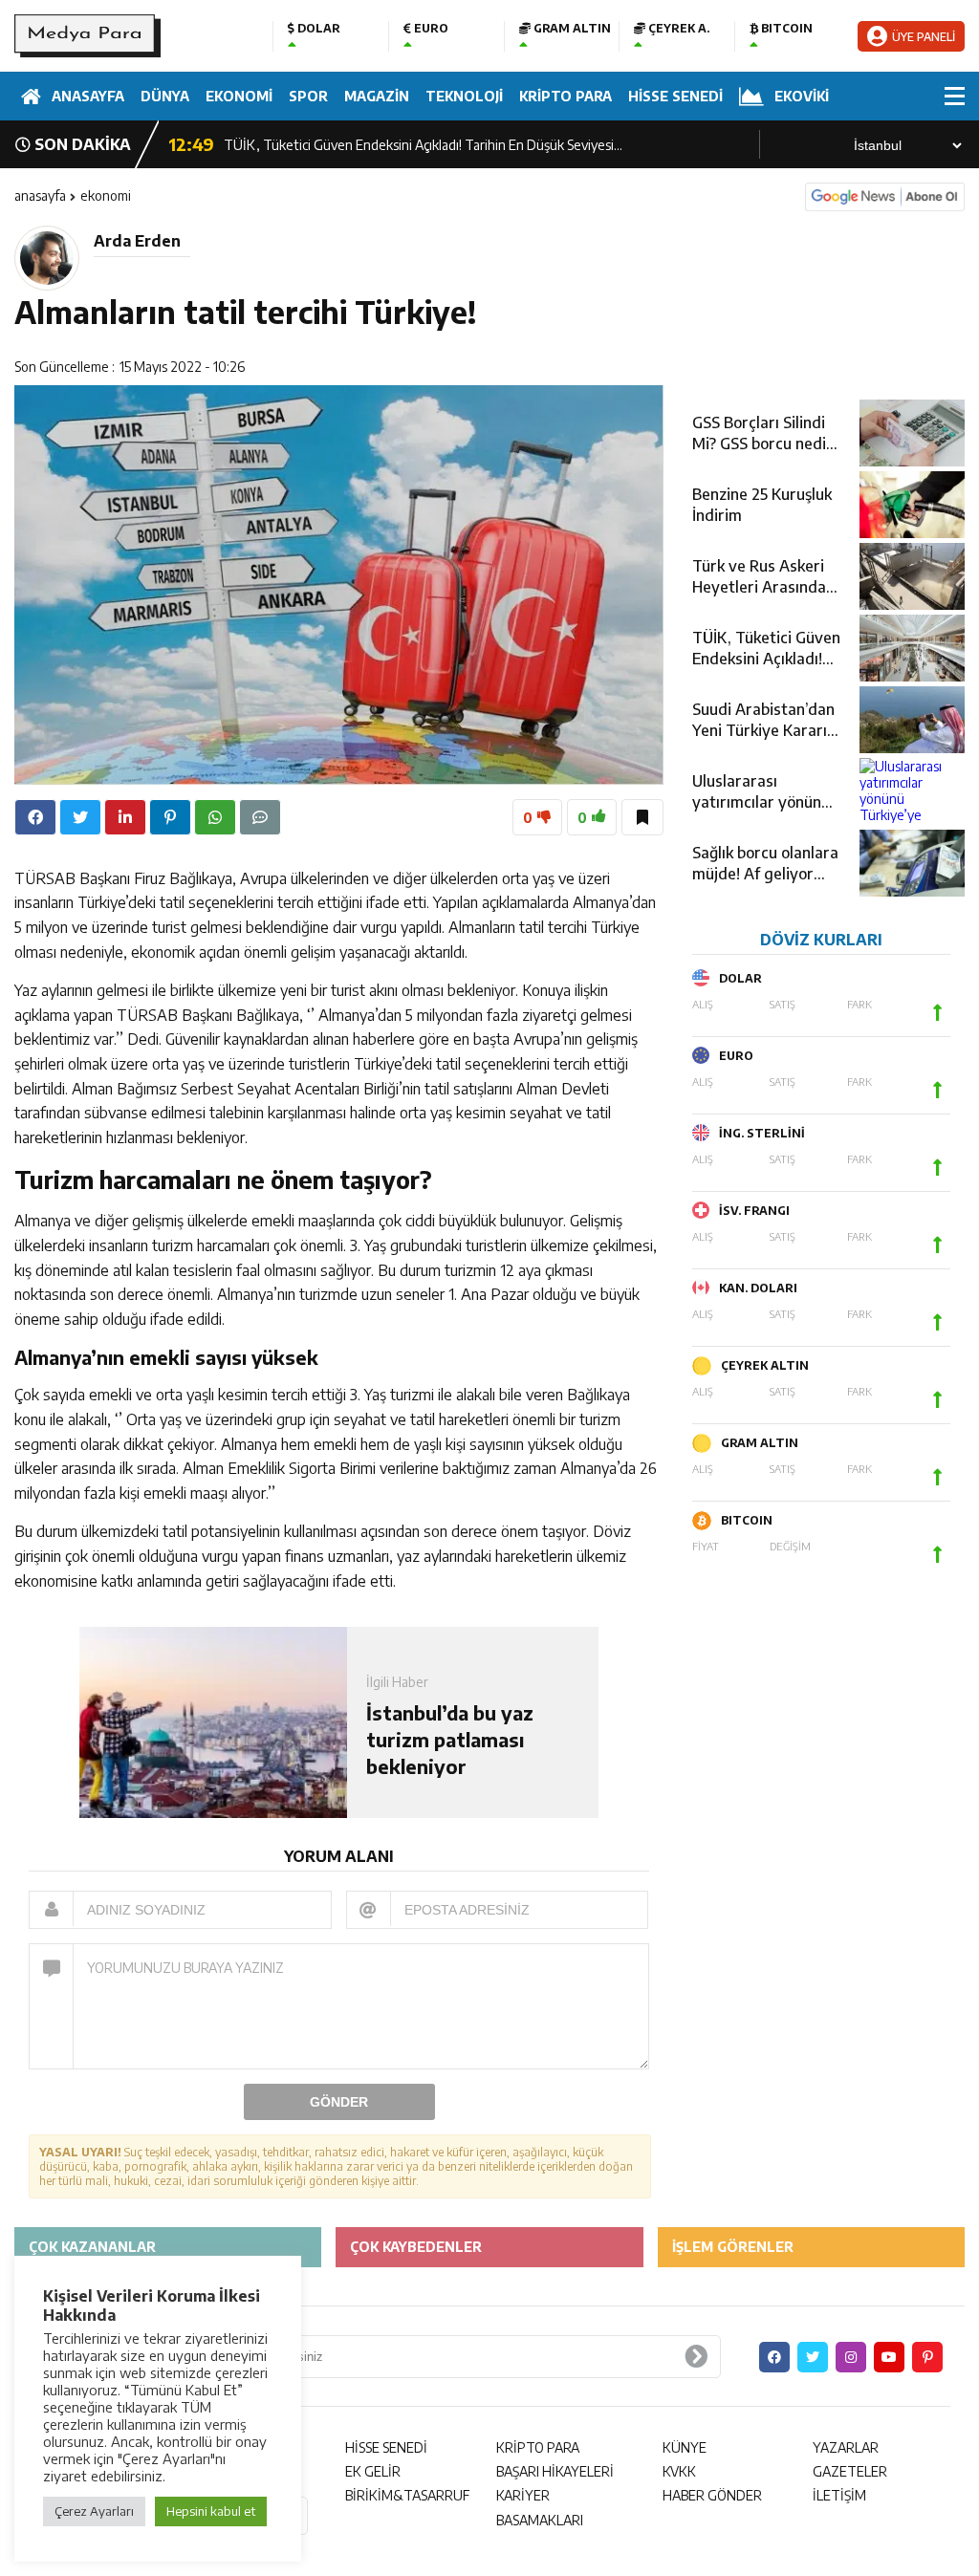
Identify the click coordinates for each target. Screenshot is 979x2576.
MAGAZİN (377, 96)
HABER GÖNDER (712, 2495)
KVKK (679, 2471)
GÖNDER (339, 2102)
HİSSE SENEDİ (675, 96)
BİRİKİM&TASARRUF (407, 2495)
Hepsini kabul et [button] (211, 2511)
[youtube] (889, 2357)
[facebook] (35, 817)
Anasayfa (40, 195)
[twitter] (80, 817)
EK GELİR (373, 2471)
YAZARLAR (846, 2447)
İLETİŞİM (839, 2495)
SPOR (308, 96)
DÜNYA (165, 96)
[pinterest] (170, 817)
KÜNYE (685, 2447)
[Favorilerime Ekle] (642, 817)
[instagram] (851, 2357)
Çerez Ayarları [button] (94, 2511)
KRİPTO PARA (566, 96)
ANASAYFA (88, 96)
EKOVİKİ (802, 96)
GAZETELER (850, 2471)
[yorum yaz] (260, 817)
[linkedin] (125, 817)
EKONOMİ (239, 96)
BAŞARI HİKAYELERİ (555, 2471)
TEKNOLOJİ (464, 96)
